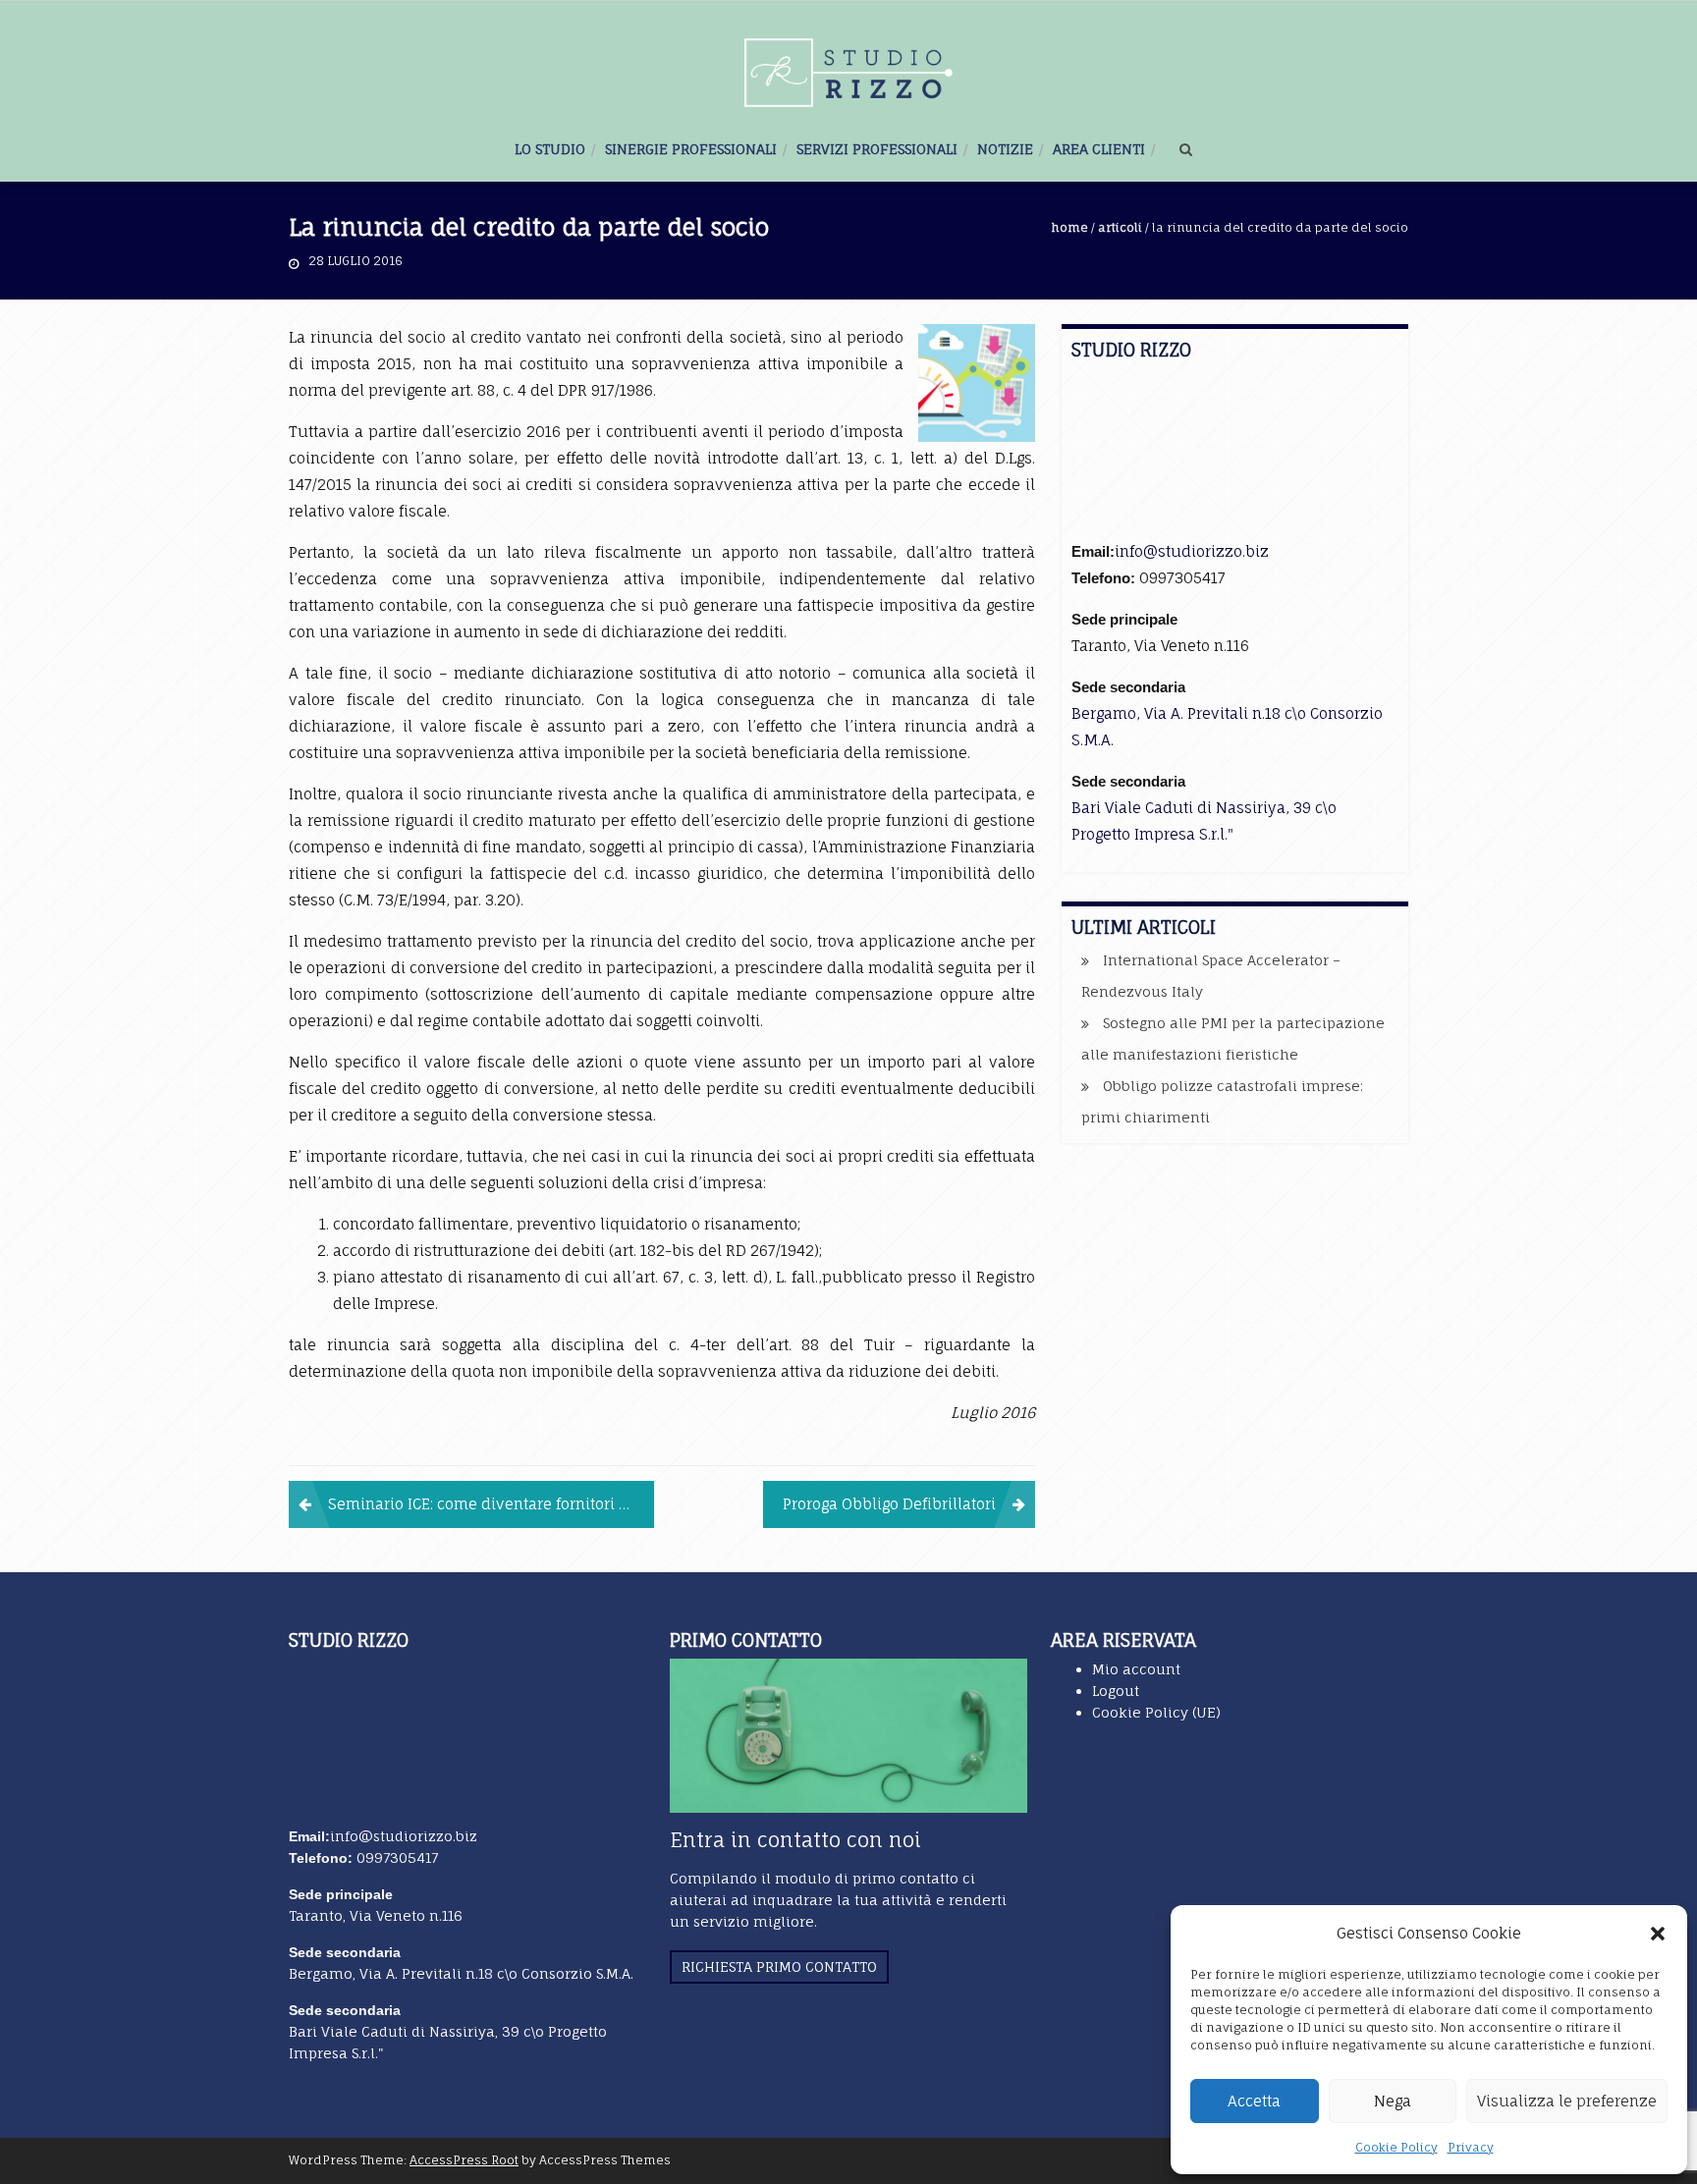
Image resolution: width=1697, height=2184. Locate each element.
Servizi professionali (877, 149)
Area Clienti (1099, 149)
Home (1070, 227)
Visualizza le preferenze (1567, 2101)
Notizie (1005, 149)
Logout (1116, 1691)
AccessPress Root (464, 2160)
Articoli (1120, 227)
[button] (1658, 1934)
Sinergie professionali (691, 149)
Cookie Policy (1396, 2147)
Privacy (1471, 2147)
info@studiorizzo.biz (1192, 551)
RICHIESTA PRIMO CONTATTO (779, 1966)
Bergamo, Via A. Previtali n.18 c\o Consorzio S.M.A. (461, 1973)
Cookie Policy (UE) (1156, 1712)
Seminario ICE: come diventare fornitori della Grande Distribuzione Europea (491, 1504)
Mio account (1136, 1669)
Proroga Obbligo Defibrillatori (889, 1504)
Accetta (1254, 2101)
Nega (1393, 2101)
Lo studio (550, 149)
